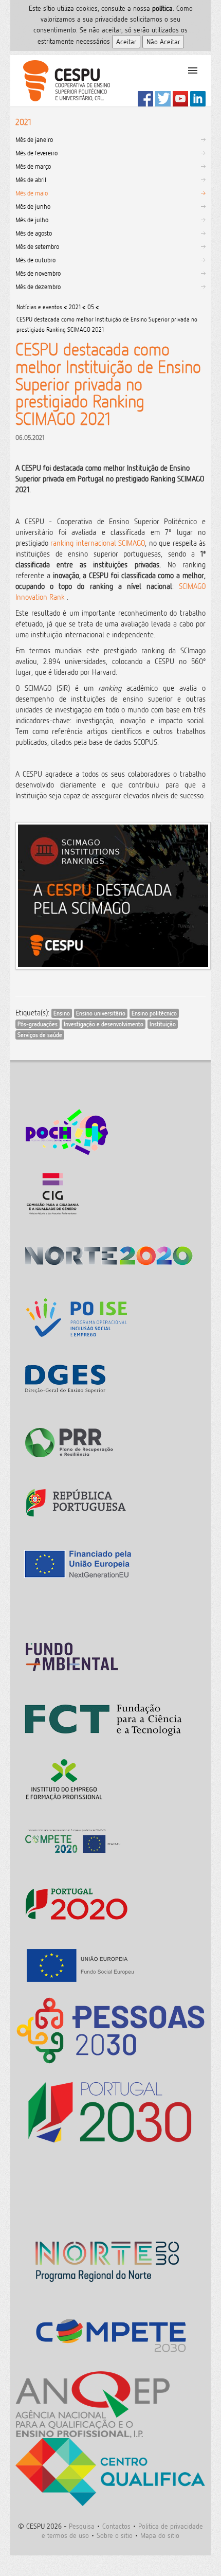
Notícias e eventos (39, 307)
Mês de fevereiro (36, 153)
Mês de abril (31, 180)
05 (91, 307)
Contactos (116, 2526)
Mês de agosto (34, 233)
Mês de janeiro (34, 139)
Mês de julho (32, 220)
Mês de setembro (37, 246)
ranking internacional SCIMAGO (98, 543)
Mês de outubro (35, 260)
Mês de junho (33, 206)
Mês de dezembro (38, 287)
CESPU (62, 81)
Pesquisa (82, 2526)
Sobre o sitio (115, 2535)
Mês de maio (32, 193)
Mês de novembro (38, 273)
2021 (75, 307)
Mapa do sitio (160, 2535)
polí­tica (162, 8)
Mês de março (33, 166)
